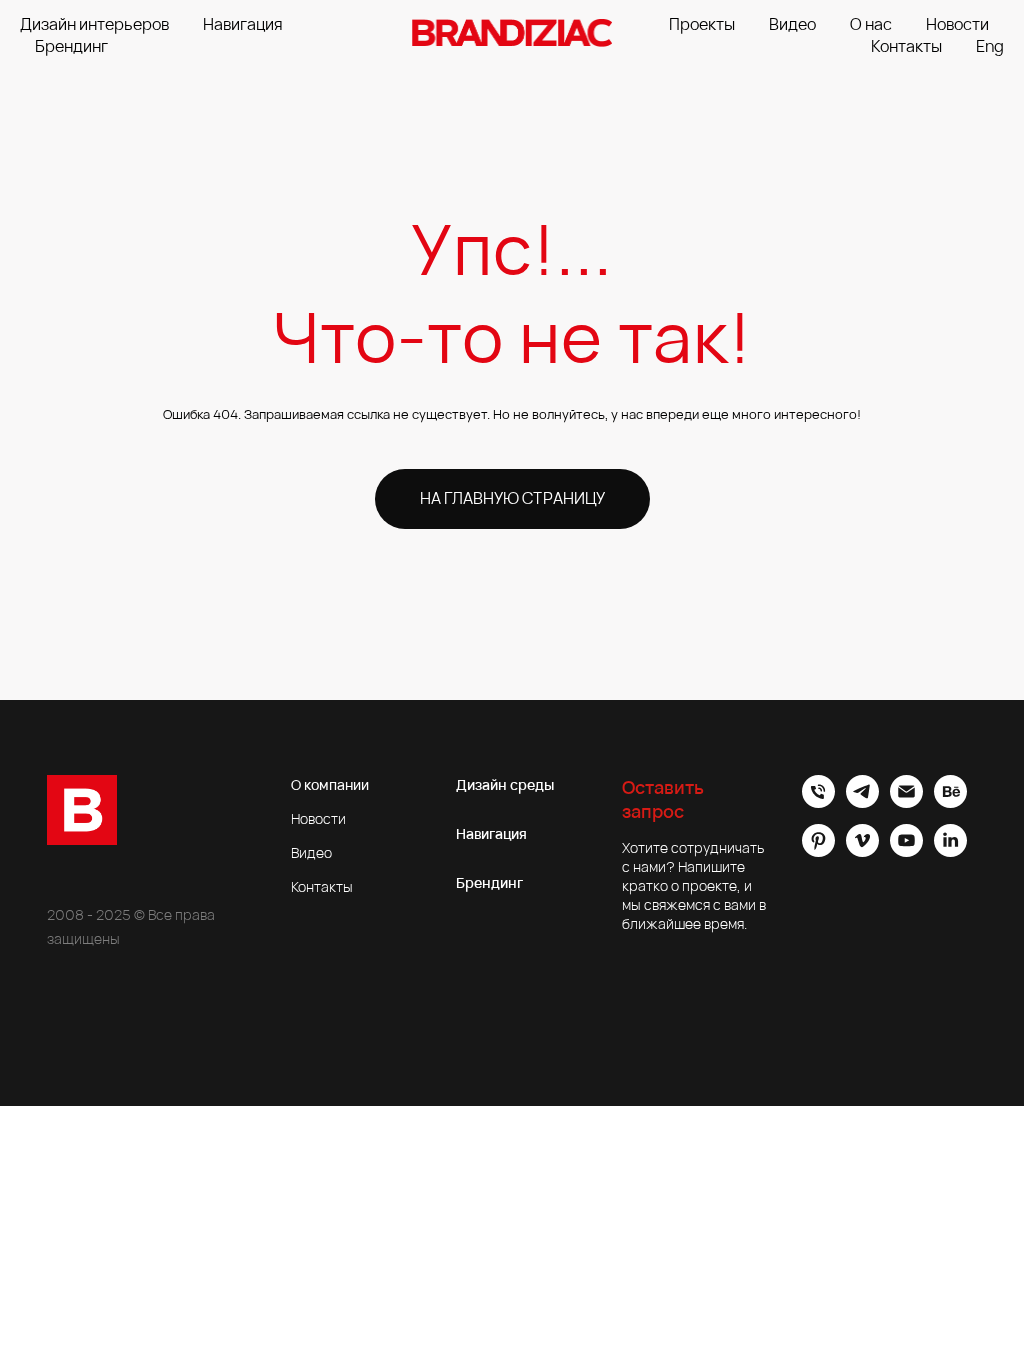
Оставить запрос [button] (663, 799)
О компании (330, 784)
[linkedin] (950, 851)
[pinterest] (818, 851)
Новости (957, 24)
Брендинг (71, 46)
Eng (990, 46)
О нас (871, 24)
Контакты (906, 46)
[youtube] (906, 851)
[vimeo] (862, 851)
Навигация (243, 24)
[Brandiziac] (862, 802)
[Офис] (818, 802)
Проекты (702, 24)
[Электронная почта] (906, 802)
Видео (792, 24)
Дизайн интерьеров (94, 24)
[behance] (950, 802)
